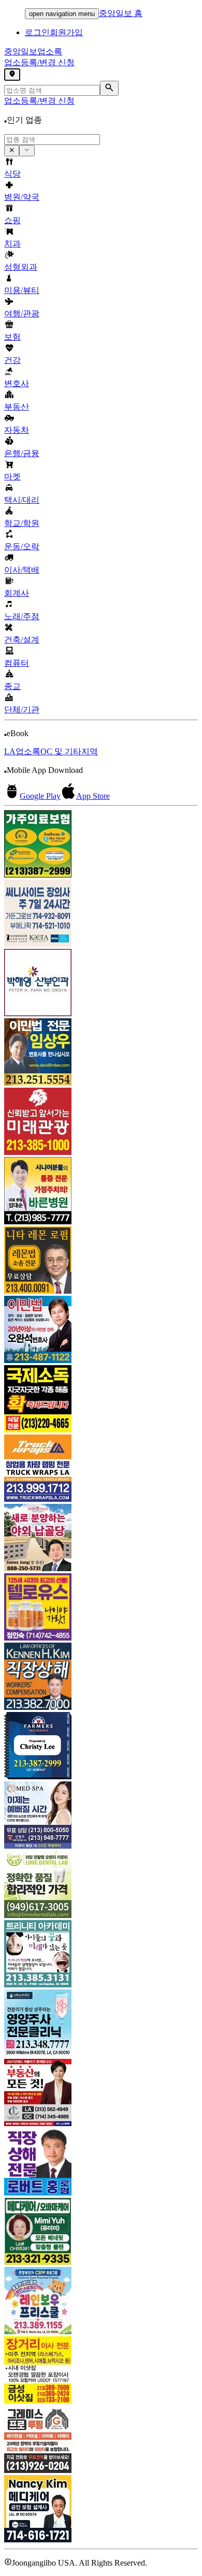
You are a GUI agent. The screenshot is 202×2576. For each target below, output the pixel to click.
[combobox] (52, 140)
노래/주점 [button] (22, 616)
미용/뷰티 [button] (22, 290)
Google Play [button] (40, 796)
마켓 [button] (12, 477)
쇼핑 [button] (12, 220)
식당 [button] (12, 174)
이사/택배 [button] (22, 570)
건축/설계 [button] (22, 640)
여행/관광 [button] (22, 313)
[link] (101, 845)
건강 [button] (12, 360)
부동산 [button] (17, 407)
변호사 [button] (17, 383)
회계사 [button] (17, 593)
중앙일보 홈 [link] (121, 13)
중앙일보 (33, 52)
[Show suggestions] (12, 151)
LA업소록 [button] (22, 751)
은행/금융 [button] (22, 453)
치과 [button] (12, 244)
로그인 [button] (37, 32)
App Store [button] (93, 796)
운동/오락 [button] (22, 546)
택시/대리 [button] (22, 500)
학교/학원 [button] (22, 523)
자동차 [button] (17, 430)
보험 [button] (12, 337)
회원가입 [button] (66, 32)
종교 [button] (12, 686)
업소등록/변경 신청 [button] (39, 62)
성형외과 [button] (21, 267)
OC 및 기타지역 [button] (69, 751)
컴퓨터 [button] (17, 663)
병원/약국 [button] (22, 197)
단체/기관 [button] (22, 709)
